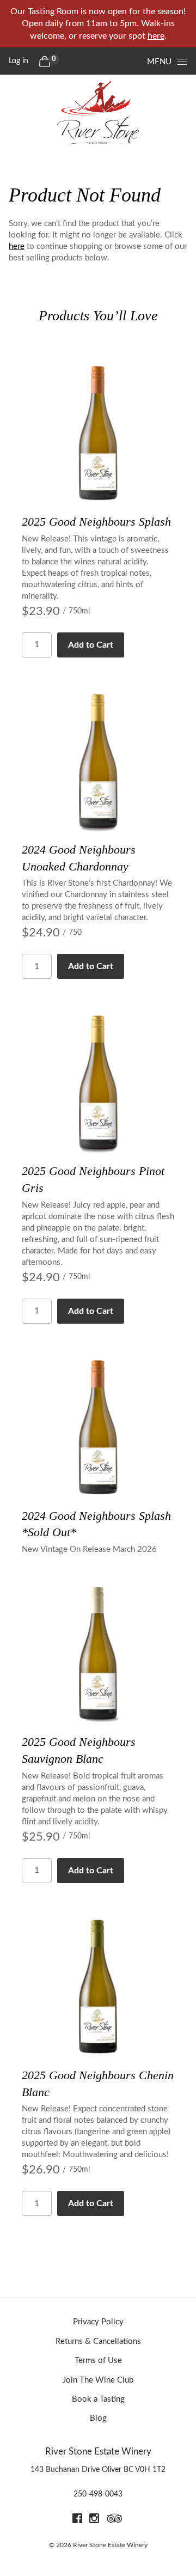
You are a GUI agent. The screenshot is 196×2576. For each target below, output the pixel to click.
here (156, 36)
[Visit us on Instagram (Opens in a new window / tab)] (94, 2520)
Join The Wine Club (98, 2380)
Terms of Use (98, 2361)
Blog (98, 2418)
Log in (19, 61)
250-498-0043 (98, 2494)
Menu (159, 62)
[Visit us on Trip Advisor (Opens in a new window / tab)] (115, 2520)
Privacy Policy (98, 2322)
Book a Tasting (98, 2399)
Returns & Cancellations (98, 2341)
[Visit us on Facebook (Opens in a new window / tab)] (77, 2520)
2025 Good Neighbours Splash (96, 522)
